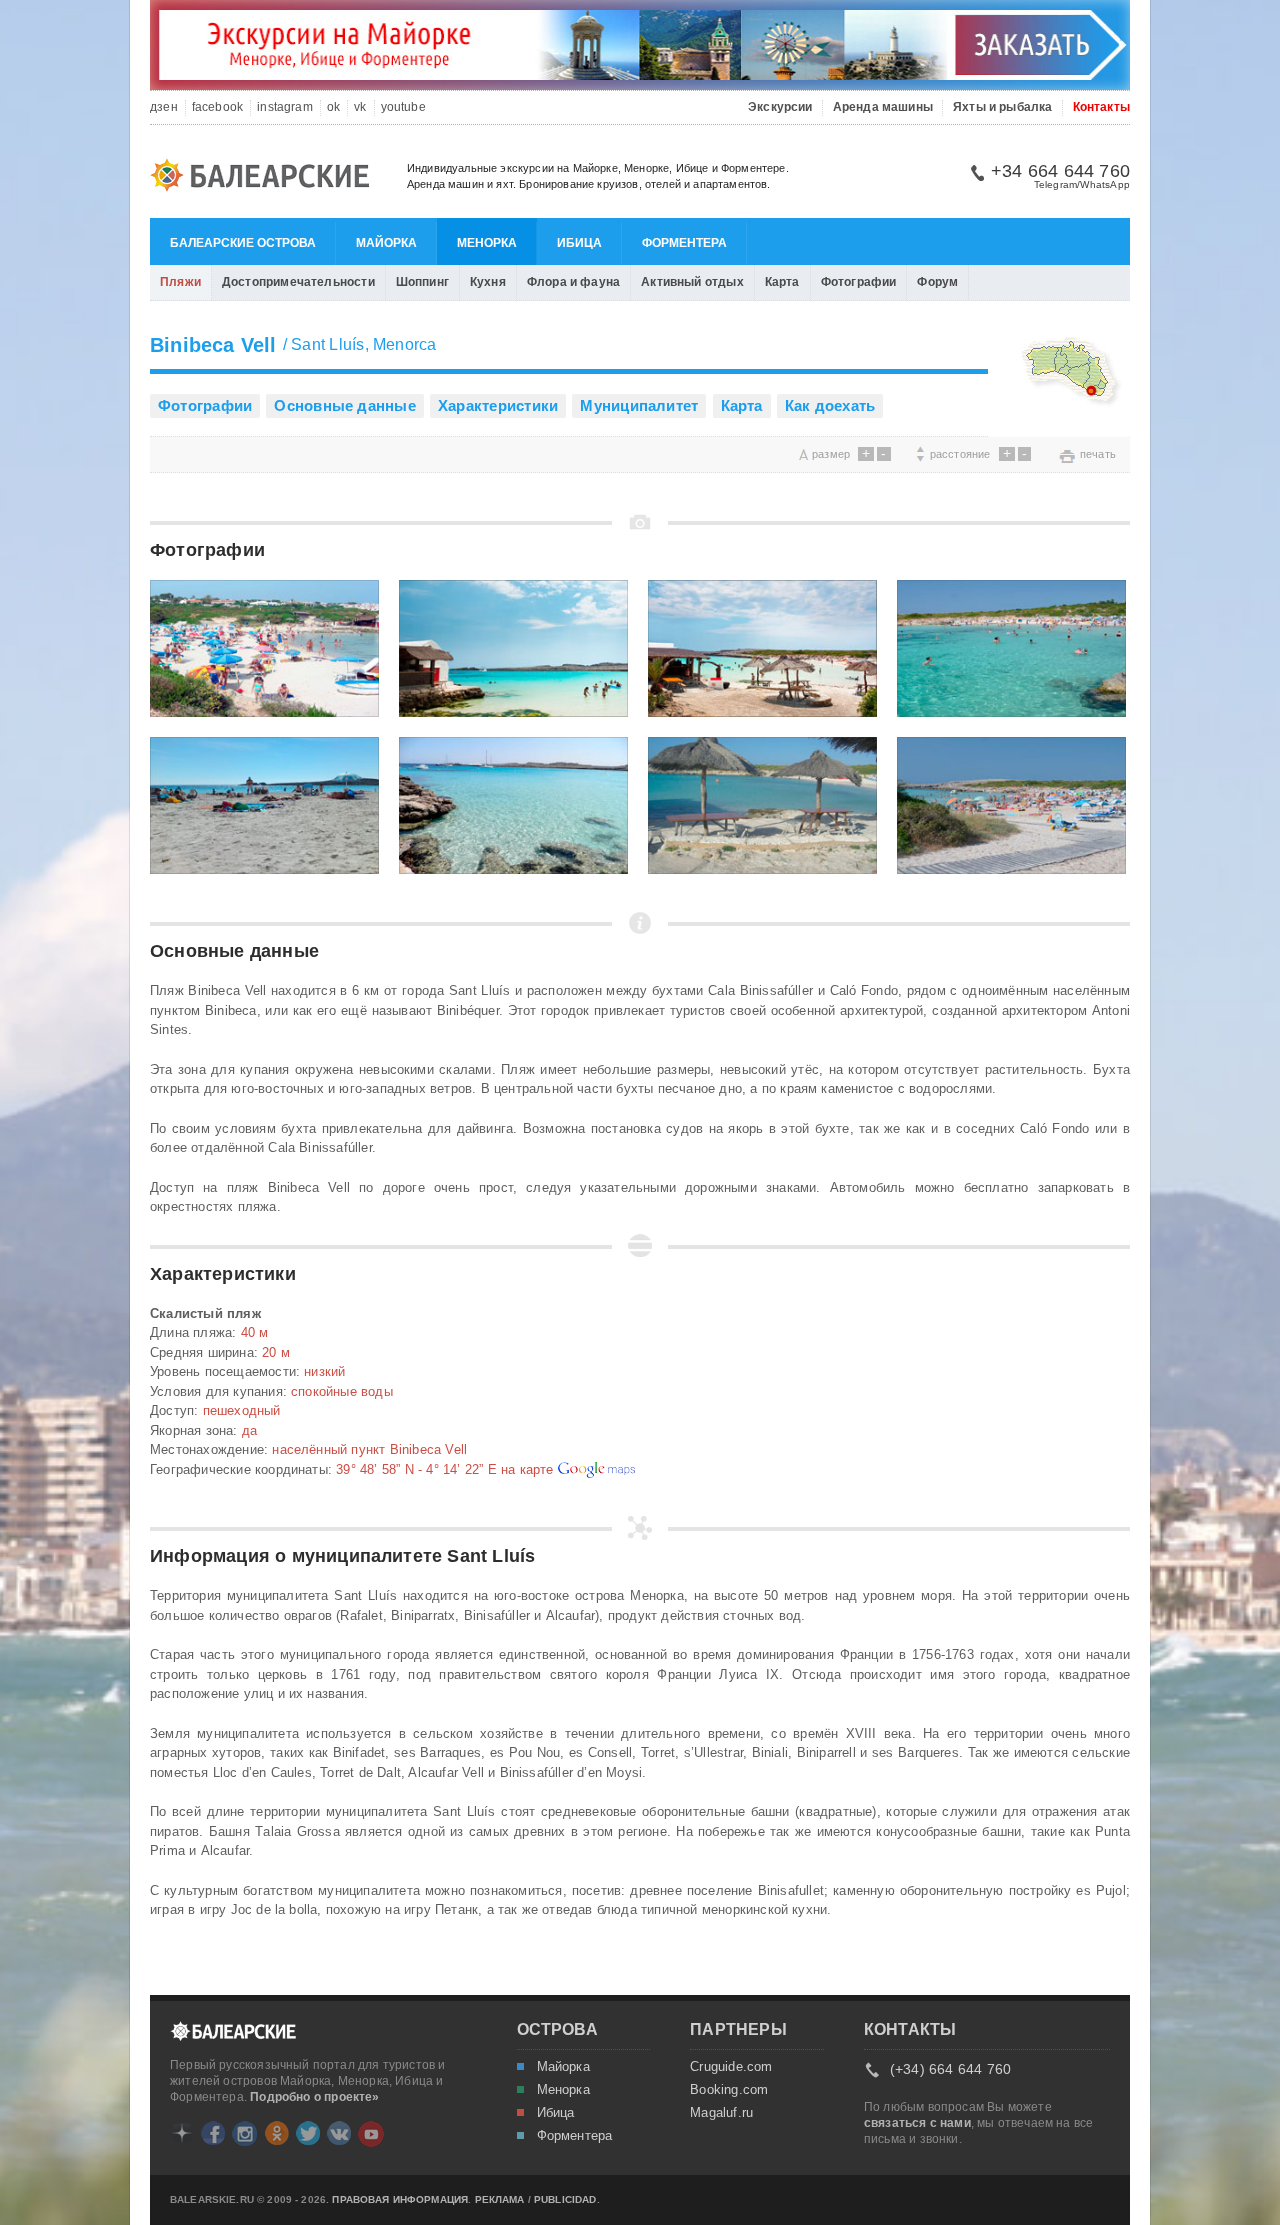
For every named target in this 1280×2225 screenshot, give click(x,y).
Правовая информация (400, 2200)
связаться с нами (917, 2123)
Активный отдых (692, 282)
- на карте (446, 1469)
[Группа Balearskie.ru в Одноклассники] (277, 2133)
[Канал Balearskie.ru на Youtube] (371, 2134)
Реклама (500, 2200)
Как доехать (830, 405)
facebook (217, 107)
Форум (937, 282)
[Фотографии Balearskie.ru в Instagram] (244, 2133)
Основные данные (344, 405)
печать (1098, 454)
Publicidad (565, 2200)
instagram (285, 107)
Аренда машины (883, 107)
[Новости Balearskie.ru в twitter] (308, 2133)
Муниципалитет (639, 405)
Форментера (684, 243)
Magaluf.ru (721, 2113)
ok (333, 107)
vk (360, 107)
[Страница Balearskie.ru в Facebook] (213, 2133)
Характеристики (498, 405)
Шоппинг (422, 282)
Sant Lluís (327, 344)
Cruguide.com (731, 2067)
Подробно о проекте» (314, 2097)
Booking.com (729, 2090)
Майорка (386, 243)
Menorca (405, 344)
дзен (164, 107)
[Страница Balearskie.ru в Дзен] (182, 2133)
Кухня (488, 282)
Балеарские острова (243, 243)
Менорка (487, 243)
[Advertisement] (384, 453)
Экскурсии (780, 107)
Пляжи (180, 282)
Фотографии (859, 282)
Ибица (579, 243)
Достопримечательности (298, 282)
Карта (782, 282)
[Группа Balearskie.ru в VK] (339, 2133)
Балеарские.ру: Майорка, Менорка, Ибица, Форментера (266, 178)
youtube (403, 107)
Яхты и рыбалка (1003, 107)
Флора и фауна (573, 282)
